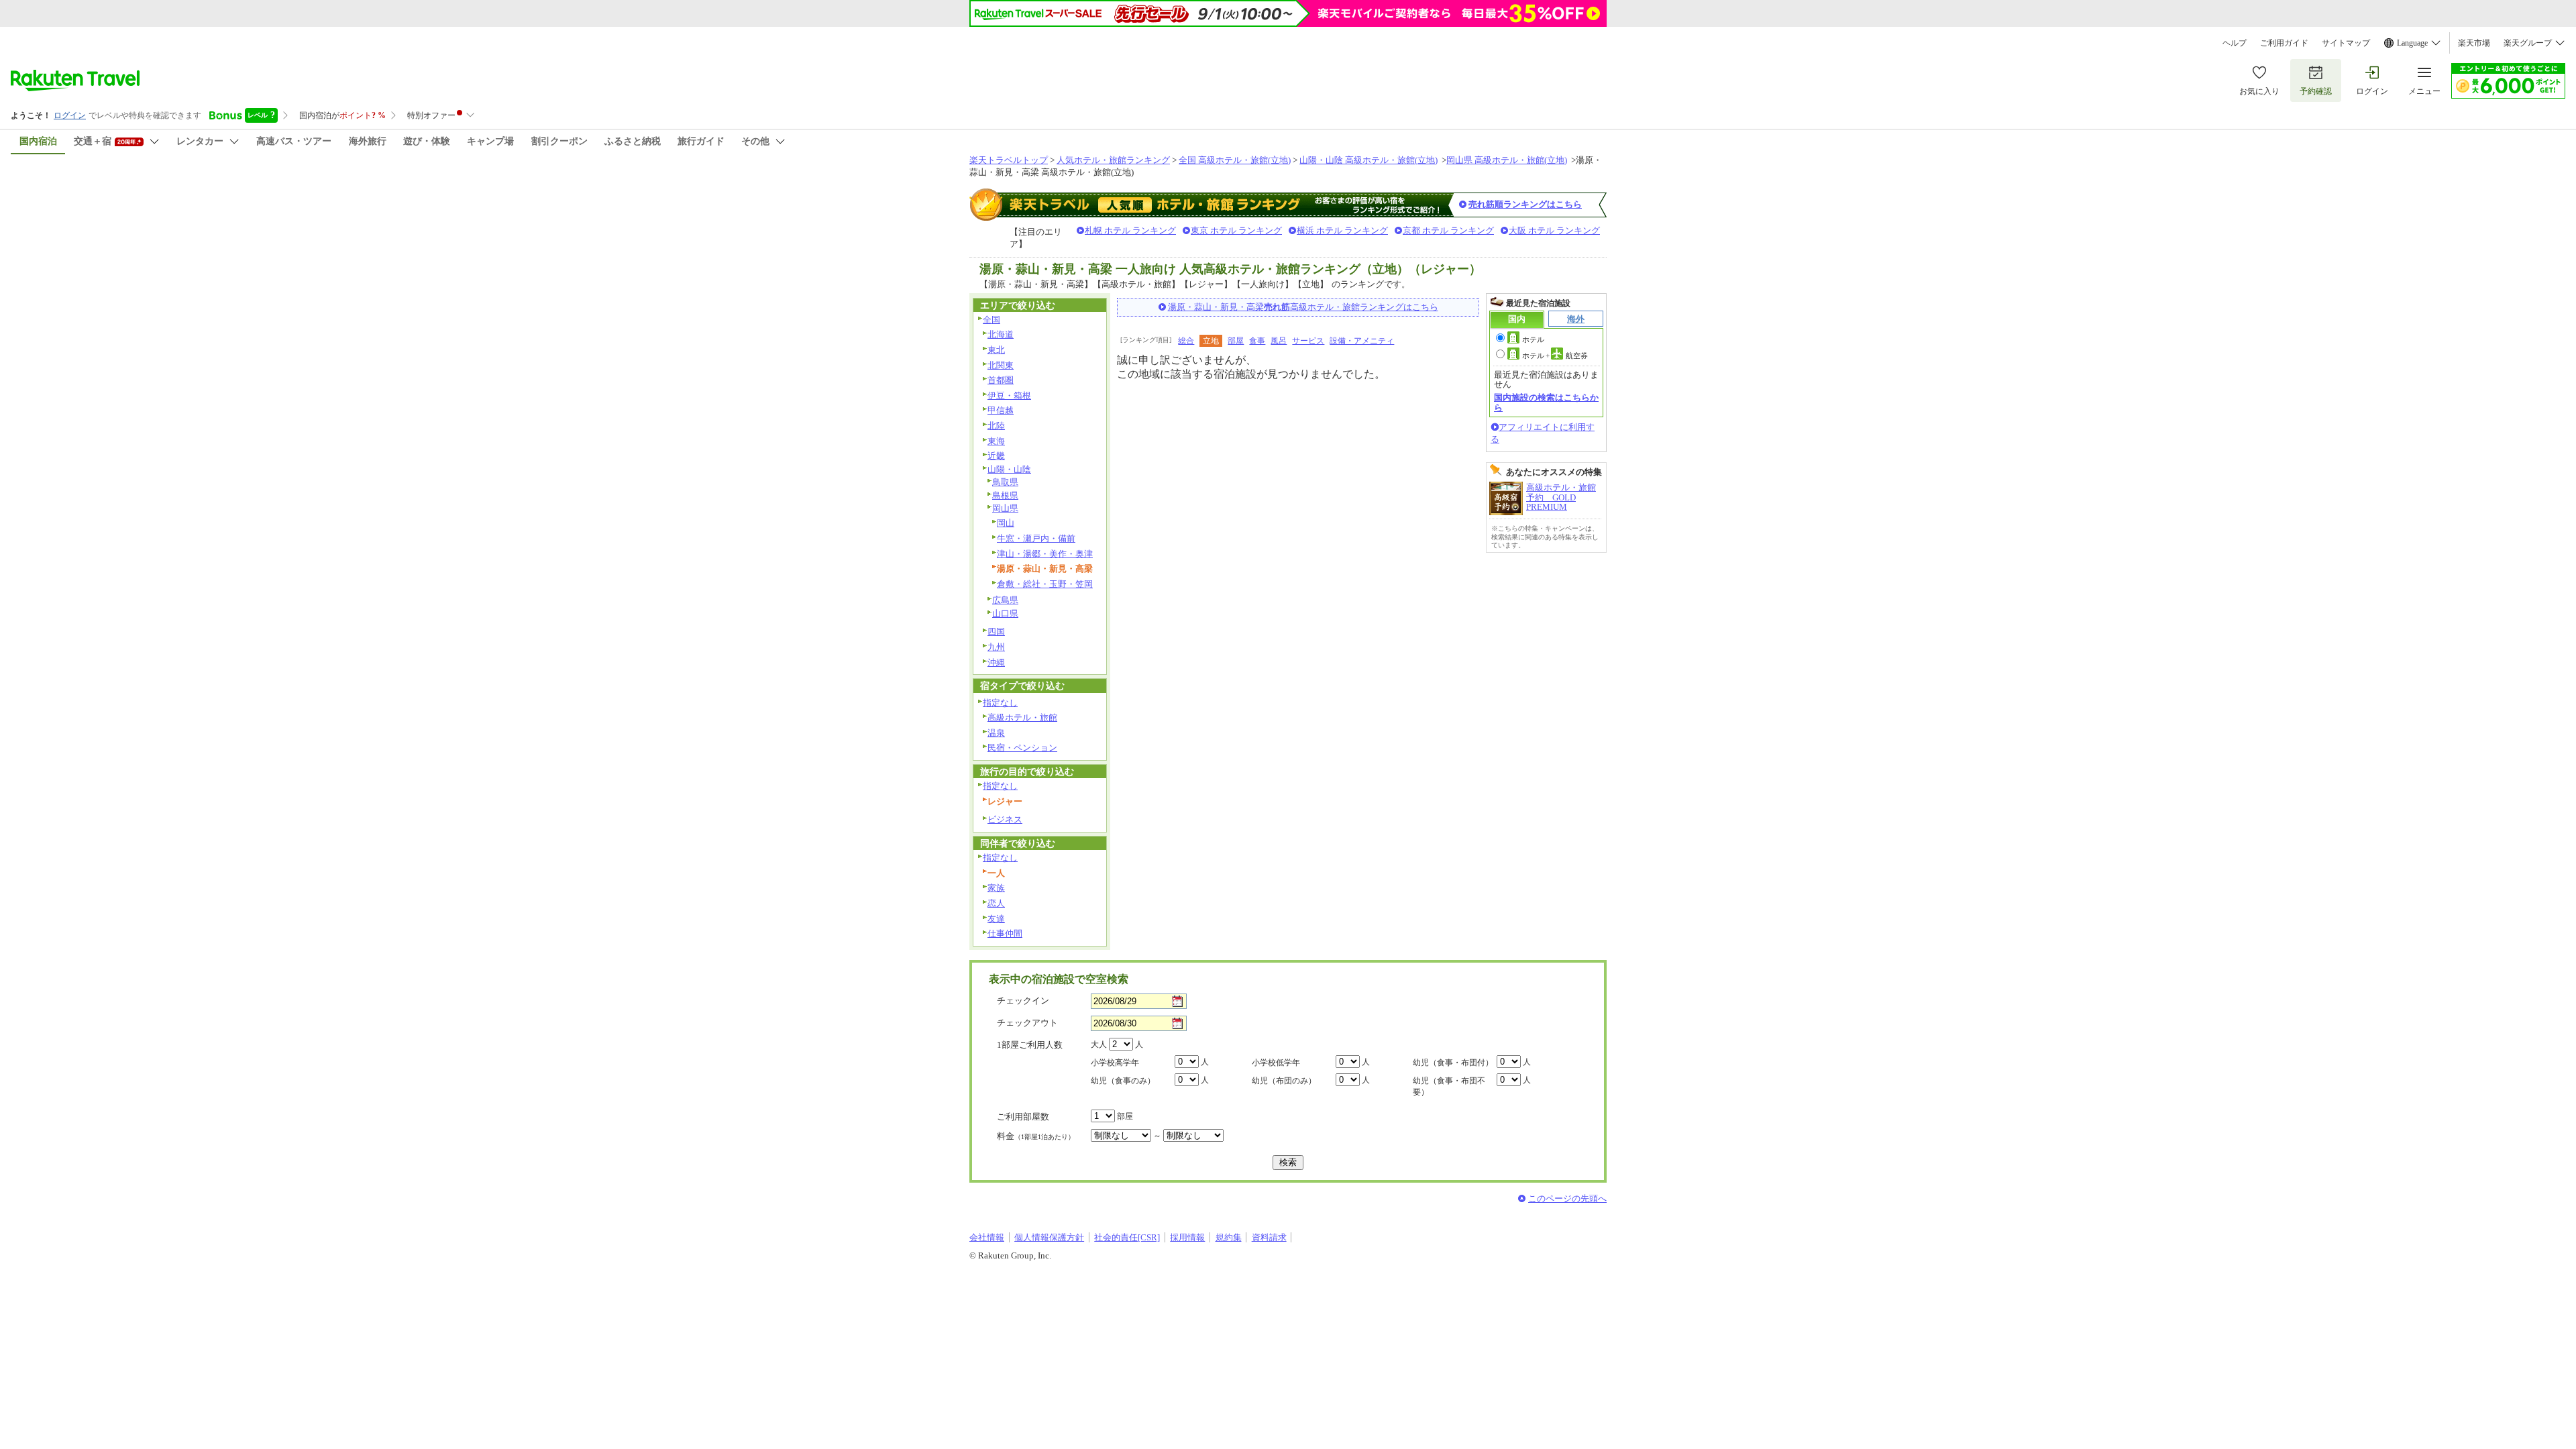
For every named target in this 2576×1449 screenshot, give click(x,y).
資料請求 (1269, 1237)
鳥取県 (1005, 482)
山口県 (1005, 613)
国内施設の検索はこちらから (1546, 402)
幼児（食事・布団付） (1453, 1063)
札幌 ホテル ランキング (1130, 230)
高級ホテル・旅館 (1022, 717)
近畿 (996, 456)
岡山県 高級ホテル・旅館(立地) (1507, 160)
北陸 (996, 426)
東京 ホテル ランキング (1236, 230)
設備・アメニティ (1362, 341)
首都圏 (1001, 380)
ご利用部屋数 (1023, 1117)
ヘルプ (2235, 43)
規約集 (1229, 1237)
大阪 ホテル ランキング (1554, 230)
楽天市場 (2474, 43)
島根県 (1005, 495)
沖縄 (996, 662)
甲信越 (1001, 410)
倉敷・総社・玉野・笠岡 (1045, 584)
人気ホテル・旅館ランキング (1113, 160)
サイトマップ (2346, 43)
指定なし (1000, 703)
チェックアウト (1027, 1023)
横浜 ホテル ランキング (1342, 230)
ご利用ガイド (2284, 43)
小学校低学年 (1276, 1063)
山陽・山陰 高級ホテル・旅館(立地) (1368, 160)
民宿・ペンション (1022, 748)
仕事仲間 (1005, 933)
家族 (996, 888)
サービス (1308, 341)
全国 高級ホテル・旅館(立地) (1235, 160)
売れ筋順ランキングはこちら (1525, 204)
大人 (1099, 1044)
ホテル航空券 (1555, 356)
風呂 (1279, 341)
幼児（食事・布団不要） (1449, 1086)
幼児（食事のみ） (1123, 1081)
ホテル (1533, 339)
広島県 (1005, 600)
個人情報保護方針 (1049, 1237)
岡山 (1006, 523)
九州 (996, 647)
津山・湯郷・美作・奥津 (1045, 554)
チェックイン (1023, 1001)
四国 (996, 632)
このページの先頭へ (1567, 1198)
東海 (996, 441)
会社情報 (987, 1237)
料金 (1036, 1136)
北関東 (1001, 365)
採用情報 (1187, 1237)
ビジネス (1005, 819)
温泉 (996, 733)
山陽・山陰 (1009, 469)
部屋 (1236, 341)
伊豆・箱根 (1009, 395)
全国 (991, 320)
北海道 (1001, 334)
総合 (1186, 341)
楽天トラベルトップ (1009, 160)
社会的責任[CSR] (1127, 1237)
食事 (1257, 341)
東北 (996, 350)
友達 (996, 919)
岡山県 (1005, 508)
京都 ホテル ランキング (1448, 230)
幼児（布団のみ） (1284, 1081)
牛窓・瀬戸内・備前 (1036, 538)
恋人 (996, 903)
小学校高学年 (1115, 1063)
